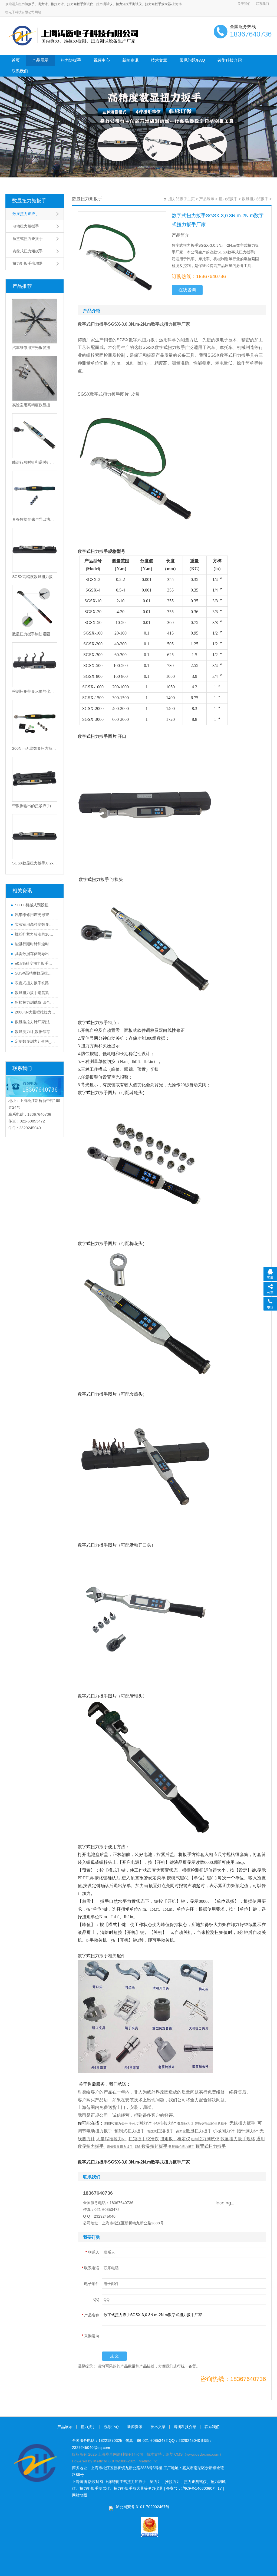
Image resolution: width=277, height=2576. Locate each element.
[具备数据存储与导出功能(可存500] (35, 493)
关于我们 (244, 4)
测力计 (43, 4)
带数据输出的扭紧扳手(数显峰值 (35, 806)
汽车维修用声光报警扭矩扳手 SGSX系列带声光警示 (35, 915)
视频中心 (102, 60)
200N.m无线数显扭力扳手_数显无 (35, 748)
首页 (16, 60)
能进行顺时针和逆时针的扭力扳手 (35, 462)
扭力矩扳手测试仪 (80, 4)
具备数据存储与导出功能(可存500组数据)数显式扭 (35, 954)
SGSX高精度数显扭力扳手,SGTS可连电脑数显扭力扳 (35, 973)
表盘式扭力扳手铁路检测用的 (35, 983)
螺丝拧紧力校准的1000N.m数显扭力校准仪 (35, 934)
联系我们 (262, 4)
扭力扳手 (88, 2427)
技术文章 (159, 60)
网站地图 (80, 2495)
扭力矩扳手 (27, 4)
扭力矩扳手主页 (182, 199)
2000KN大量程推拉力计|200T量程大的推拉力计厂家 (35, 1012)
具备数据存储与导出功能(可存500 (35, 519)
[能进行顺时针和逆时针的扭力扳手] (35, 436)
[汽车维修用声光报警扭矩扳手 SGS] (35, 321)
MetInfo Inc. (149, 2461)
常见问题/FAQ (192, 60)
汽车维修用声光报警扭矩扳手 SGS (35, 348)
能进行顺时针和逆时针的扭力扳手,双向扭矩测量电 (35, 944)
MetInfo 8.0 (104, 2461)
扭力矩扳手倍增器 (28, 263)
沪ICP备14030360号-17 (202, 2488)
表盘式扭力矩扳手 (28, 251)
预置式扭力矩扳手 (28, 239)
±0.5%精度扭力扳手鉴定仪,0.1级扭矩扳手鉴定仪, (35, 963)
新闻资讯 (130, 60)
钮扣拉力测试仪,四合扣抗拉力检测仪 (35, 1002)
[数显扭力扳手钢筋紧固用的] (35, 607)
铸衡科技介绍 (230, 60)
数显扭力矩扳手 (29, 201)
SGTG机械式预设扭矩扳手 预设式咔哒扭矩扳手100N (35, 905)
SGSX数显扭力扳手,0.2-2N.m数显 (35, 863)
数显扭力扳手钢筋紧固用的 (35, 634)
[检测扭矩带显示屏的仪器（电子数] (35, 665)
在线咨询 (187, 290)
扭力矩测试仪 (195, 2482)
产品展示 (40, 60)
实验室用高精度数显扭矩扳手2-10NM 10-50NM (35, 924)
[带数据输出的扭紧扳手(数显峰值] (35, 779)
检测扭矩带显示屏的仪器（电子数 (35, 691)
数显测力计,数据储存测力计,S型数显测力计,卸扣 (35, 1032)
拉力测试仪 (104, 4)
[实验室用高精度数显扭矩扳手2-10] (35, 378)
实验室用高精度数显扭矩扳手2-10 (35, 405)
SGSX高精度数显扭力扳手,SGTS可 (35, 577)
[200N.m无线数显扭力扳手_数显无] (35, 722)
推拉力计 (57, 4)
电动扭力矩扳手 (26, 226)
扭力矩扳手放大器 (158, 4)
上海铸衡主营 (116, 2482)
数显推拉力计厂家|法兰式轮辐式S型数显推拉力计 (35, 1022)
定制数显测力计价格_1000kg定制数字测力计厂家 (35, 1041)
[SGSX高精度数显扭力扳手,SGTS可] (35, 550)
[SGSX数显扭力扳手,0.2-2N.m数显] (35, 837)
